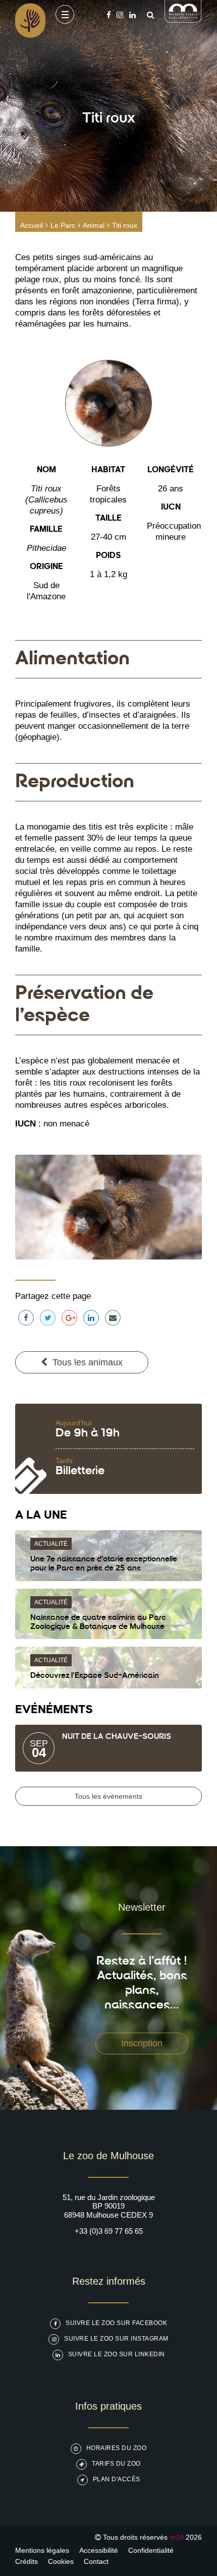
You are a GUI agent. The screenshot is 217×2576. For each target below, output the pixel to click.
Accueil (32, 225)
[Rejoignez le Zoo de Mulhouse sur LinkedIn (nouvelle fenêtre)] (132, 15)
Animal (94, 225)
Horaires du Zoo (117, 2448)
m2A (177, 2537)
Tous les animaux (88, 1362)
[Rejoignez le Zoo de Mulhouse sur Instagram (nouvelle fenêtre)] (120, 15)
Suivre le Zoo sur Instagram (116, 2339)
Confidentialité (151, 2550)
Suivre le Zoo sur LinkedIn (117, 2354)
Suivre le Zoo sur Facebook (116, 2323)
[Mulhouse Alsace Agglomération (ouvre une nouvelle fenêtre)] (183, 20)
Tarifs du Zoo (116, 2464)
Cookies (61, 2561)
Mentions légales (42, 2550)
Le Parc (63, 225)
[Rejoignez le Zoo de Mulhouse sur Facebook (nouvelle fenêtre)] (109, 15)
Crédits (26, 2561)
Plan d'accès (117, 2479)
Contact (96, 2561)
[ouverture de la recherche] (148, 15)
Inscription (142, 2043)
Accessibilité (99, 2550)
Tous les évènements (108, 1796)
